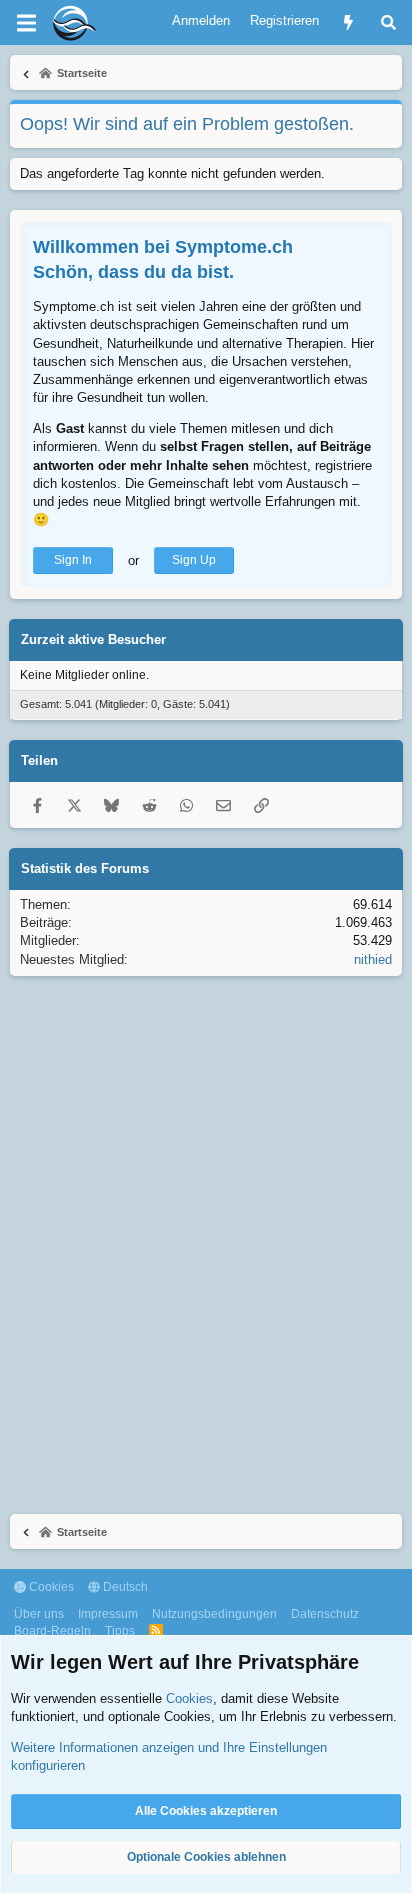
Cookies (50, 1587)
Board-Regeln (52, 1631)
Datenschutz (325, 1614)
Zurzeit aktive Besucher (93, 639)
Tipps (120, 1631)
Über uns (39, 1614)
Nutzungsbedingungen (214, 1614)
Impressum (108, 1614)
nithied (373, 959)
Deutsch (124, 1587)
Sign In (73, 560)
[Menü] (26, 23)
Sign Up (194, 560)
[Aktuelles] (348, 22)
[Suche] (388, 22)
